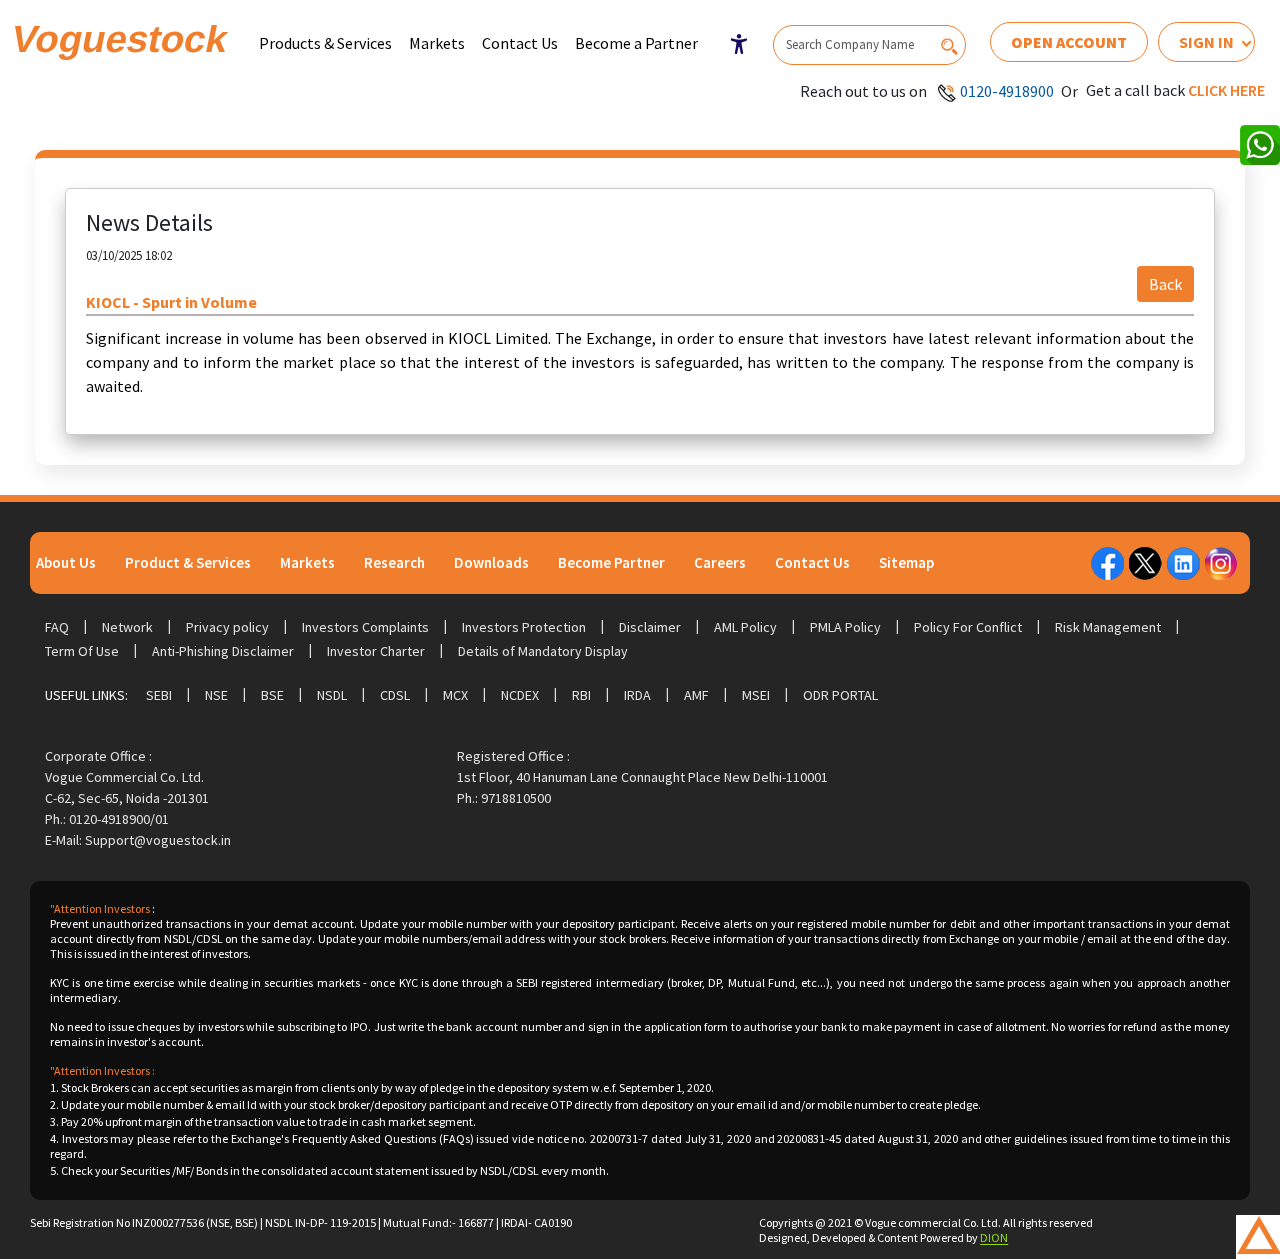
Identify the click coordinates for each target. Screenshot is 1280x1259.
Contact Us (520, 43)
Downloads (491, 562)
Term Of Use (82, 651)
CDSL (395, 695)
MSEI (756, 695)
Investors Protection (524, 627)
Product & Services (188, 562)
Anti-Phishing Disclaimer (223, 651)
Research (394, 562)
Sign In (1206, 42)
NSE (216, 695)
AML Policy (745, 627)
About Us (66, 562)
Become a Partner (636, 43)
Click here (1226, 90)
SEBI (159, 695)
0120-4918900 (1007, 91)
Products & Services (325, 43)
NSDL (332, 695)
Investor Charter (376, 651)
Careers (720, 562)
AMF (696, 695)
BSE (272, 695)
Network (127, 627)
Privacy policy (227, 627)
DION (994, 1237)
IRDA (637, 695)
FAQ (57, 627)
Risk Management (1108, 627)
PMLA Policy (845, 627)
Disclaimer (650, 627)
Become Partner (611, 562)
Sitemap (906, 562)
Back (1165, 284)
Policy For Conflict (968, 627)
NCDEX (520, 695)
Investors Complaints (365, 627)
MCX (455, 695)
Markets (437, 43)
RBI (581, 695)
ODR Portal (840, 695)
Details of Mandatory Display (543, 651)
